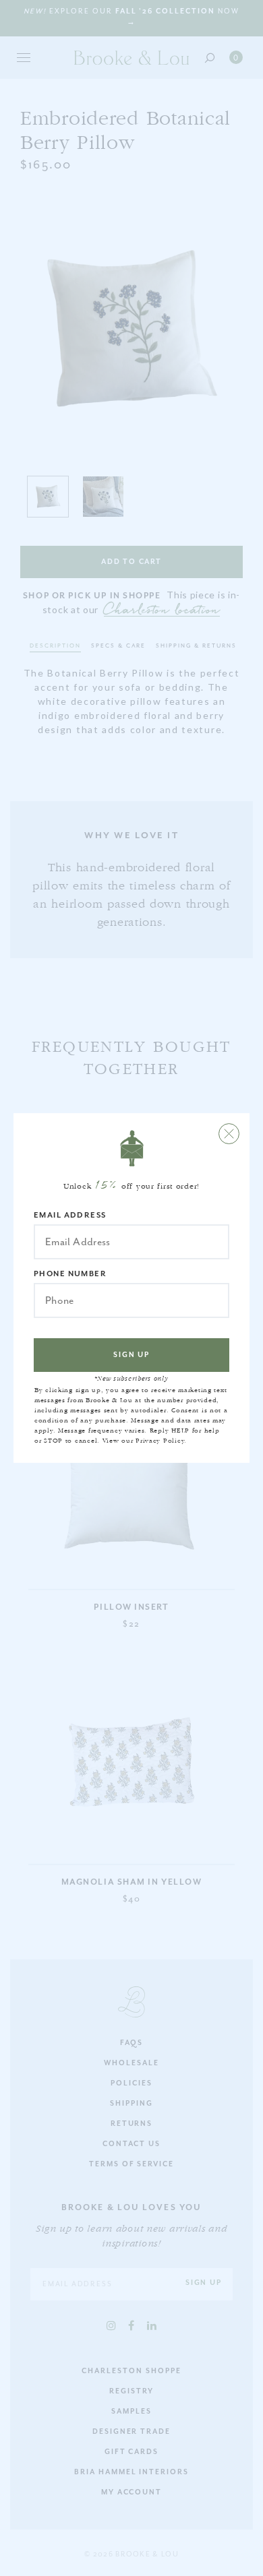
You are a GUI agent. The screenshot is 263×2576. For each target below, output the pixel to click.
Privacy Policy (160, 1441)
